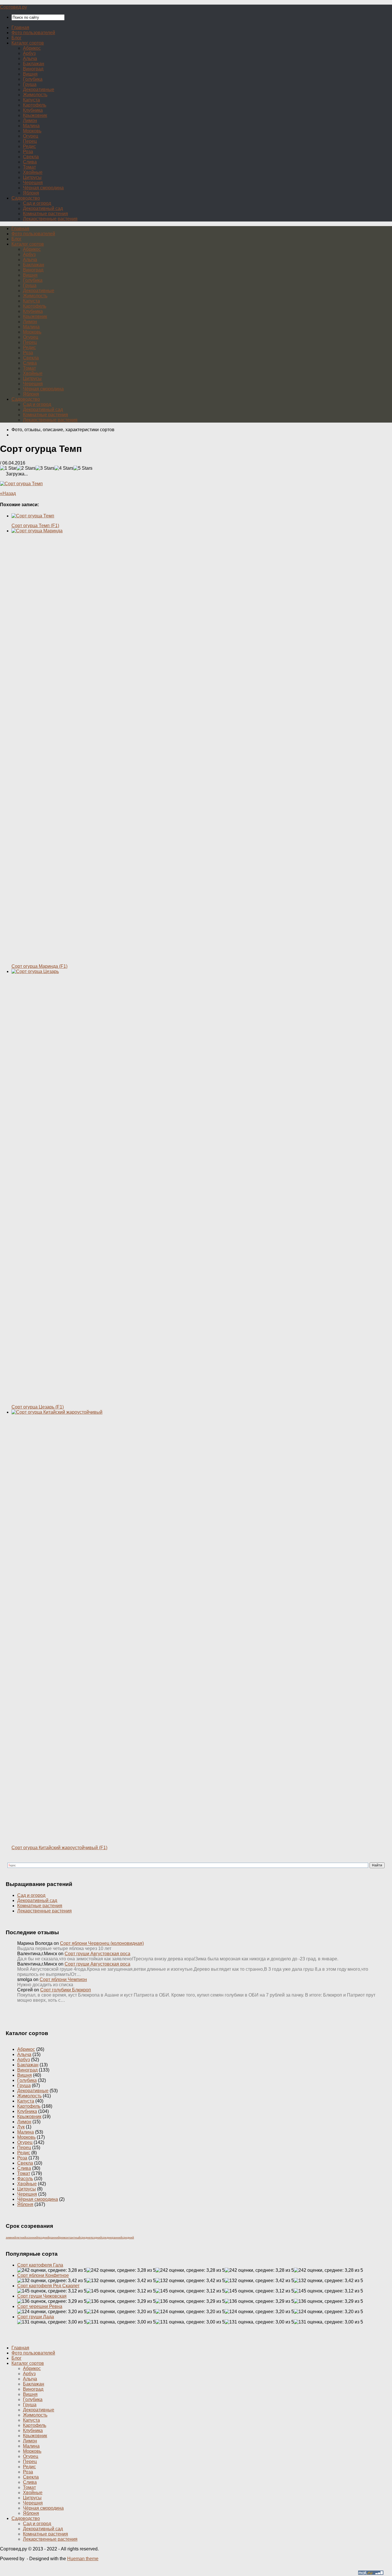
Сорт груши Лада (36, 2317)
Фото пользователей (33, 33)
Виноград (33, 69)
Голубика (33, 79)
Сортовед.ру (13, 7)
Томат (29, 167)
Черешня (33, 183)
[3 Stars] (45, 468)
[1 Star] (8, 468)
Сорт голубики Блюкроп (66, 1990)
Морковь (32, 131)
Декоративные (39, 89)
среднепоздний (91, 2237)
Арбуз (29, 53)
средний (128, 2237)
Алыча (30, 58)
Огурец (31, 136)
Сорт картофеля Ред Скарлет (48, 2286)
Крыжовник (35, 115)
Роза (28, 152)
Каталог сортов (28, 43)
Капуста (31, 100)
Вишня (30, 74)
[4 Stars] (64, 468)
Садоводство (26, 198)
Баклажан (34, 64)
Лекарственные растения (50, 219)
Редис (29, 146)
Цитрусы (32, 177)
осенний (32, 2237)
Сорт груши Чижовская (42, 2296)
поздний (44, 2237)
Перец (30, 141)
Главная (20, 27)
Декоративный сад (43, 208)
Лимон (30, 121)
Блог (17, 38)
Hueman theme (83, 2559)
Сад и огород (37, 203)
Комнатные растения (45, 214)
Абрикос (32, 48)
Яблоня (31, 193)
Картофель (35, 105)
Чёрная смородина (43, 188)
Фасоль (25, 2179)
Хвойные (33, 172)
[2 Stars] (26, 468)
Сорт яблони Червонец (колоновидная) (102, 1943)
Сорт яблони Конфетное (43, 2275)
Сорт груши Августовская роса (97, 1954)
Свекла (31, 157)
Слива (30, 162)
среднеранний (112, 2237)
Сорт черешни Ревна (40, 2306)
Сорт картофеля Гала (40, 2265)
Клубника (33, 110)
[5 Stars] (83, 468)
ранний (55, 2237)
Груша (30, 84)
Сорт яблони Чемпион (63, 1979)
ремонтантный (70, 2237)
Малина (31, 126)
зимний (11, 2237)
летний (21, 2237)
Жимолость (35, 95)
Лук (21, 2127)
